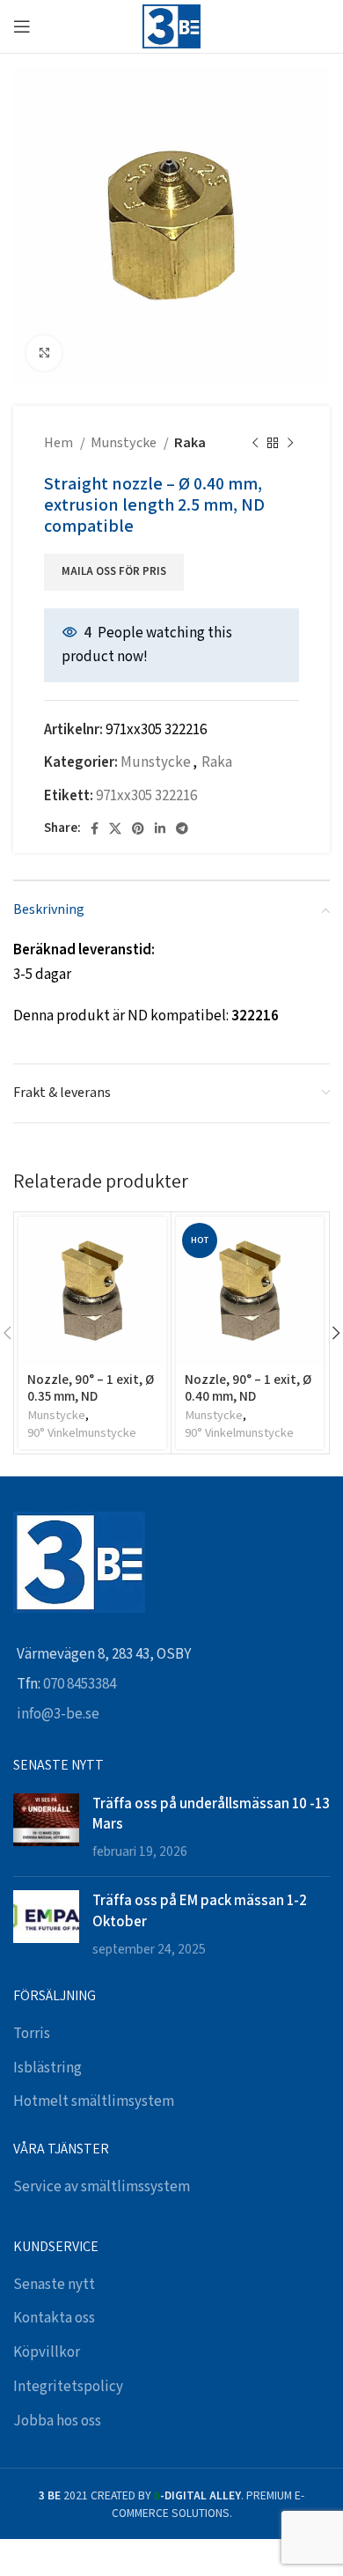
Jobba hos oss (57, 2421)
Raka (190, 443)
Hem (60, 443)
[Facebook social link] (95, 828)
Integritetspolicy (68, 2387)
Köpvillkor (47, 2352)
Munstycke (125, 443)
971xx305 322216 (146, 796)
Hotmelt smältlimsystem (94, 2101)
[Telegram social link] (182, 828)
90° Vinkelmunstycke (82, 1433)
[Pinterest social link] (138, 828)
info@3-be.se (58, 1714)
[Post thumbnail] (46, 1828)
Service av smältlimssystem (102, 2187)
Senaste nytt (54, 2285)
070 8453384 (80, 1684)
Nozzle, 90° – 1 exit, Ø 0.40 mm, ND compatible (248, 1395)
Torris (32, 2034)
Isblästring (47, 2068)
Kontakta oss (54, 2318)
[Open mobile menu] (22, 26)
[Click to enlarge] (44, 353)
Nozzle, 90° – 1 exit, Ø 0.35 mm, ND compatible (91, 1395)
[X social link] (115, 828)
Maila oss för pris (114, 572)
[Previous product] (255, 444)
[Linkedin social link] (160, 828)
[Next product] (290, 444)
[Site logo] (171, 26)
